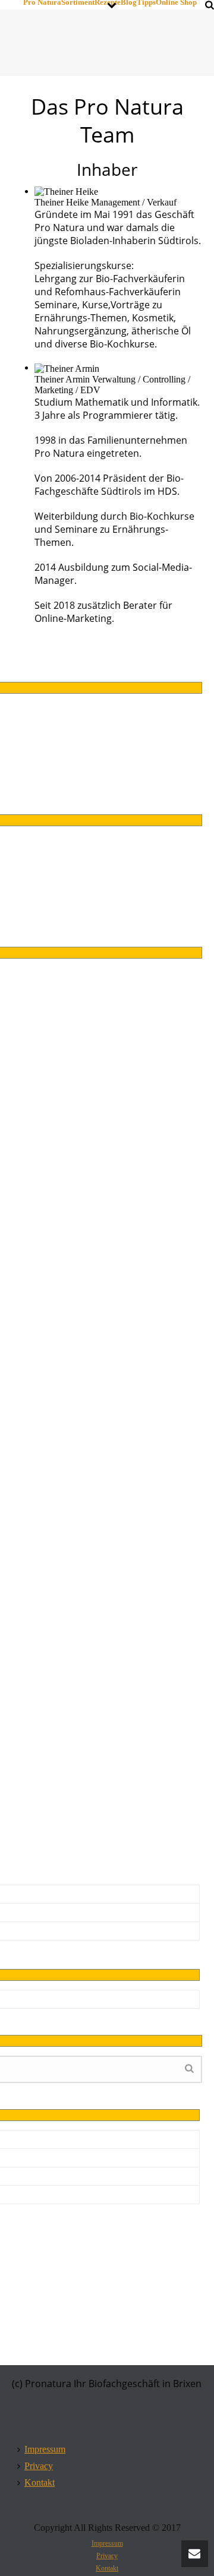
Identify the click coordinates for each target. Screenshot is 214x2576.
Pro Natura (42, 2)
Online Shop (176, 2)
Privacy (39, 2466)
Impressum (45, 2449)
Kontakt (40, 2482)
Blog (129, 2)
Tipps (146, 2)
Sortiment (78, 2)
